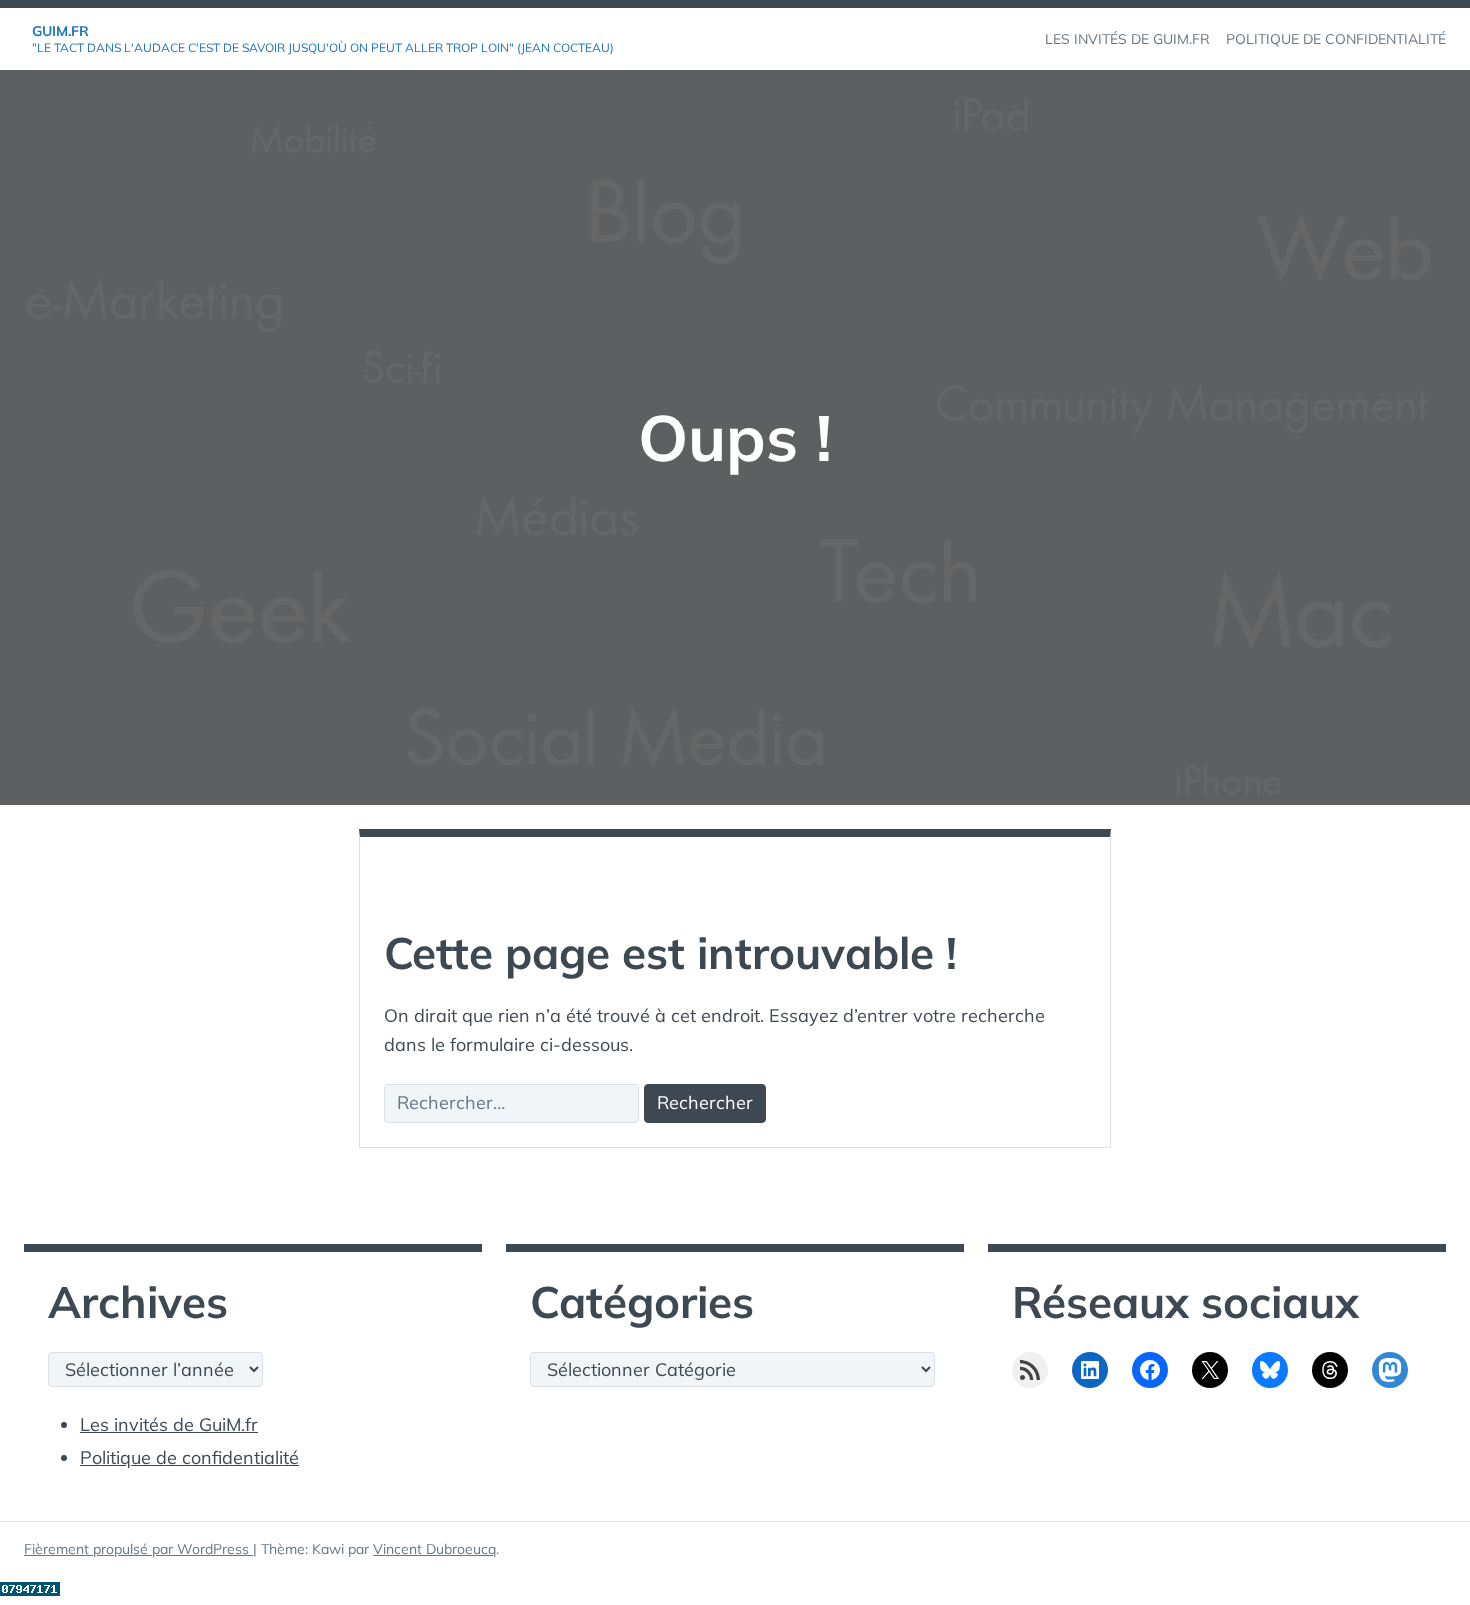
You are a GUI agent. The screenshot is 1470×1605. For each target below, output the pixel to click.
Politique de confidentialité (189, 1457)
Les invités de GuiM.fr (169, 1424)
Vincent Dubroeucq (434, 1549)
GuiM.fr (60, 31)
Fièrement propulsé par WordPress (138, 1549)
